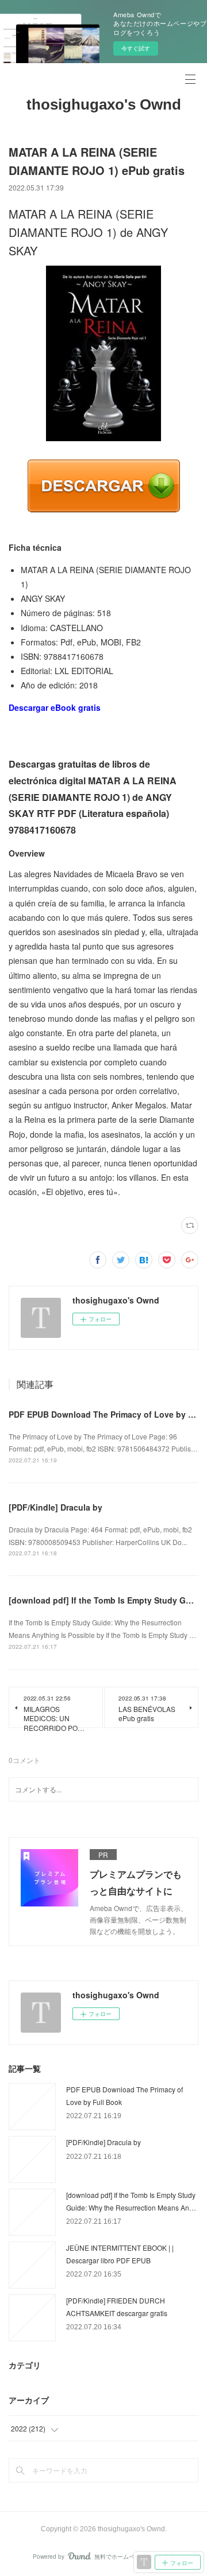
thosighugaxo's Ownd (104, 104)
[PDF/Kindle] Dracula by (55, 1507)
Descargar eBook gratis (55, 707)
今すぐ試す (136, 48)
